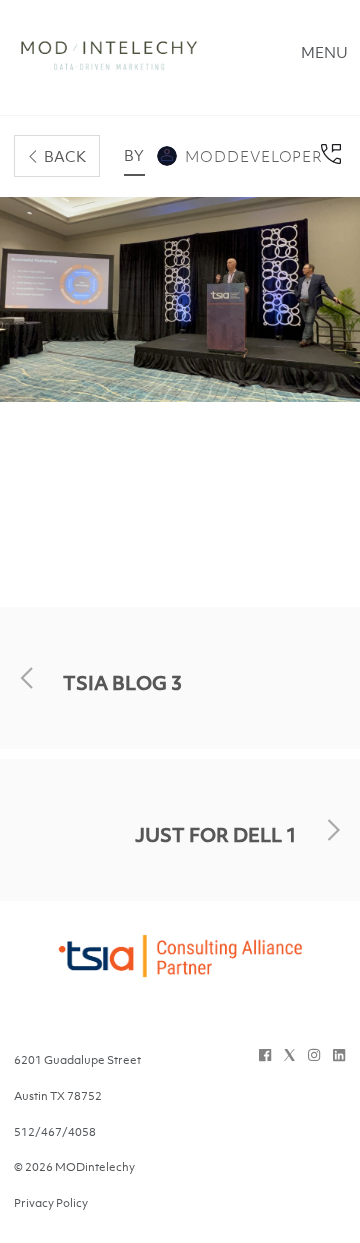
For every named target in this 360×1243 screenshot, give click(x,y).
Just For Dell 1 (216, 835)
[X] (289, 1055)
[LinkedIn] (339, 1055)
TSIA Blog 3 (122, 683)
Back (65, 156)
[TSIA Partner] (180, 968)
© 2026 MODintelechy (74, 1167)
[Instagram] (314, 1055)
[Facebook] (265, 1055)
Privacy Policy (51, 1203)
